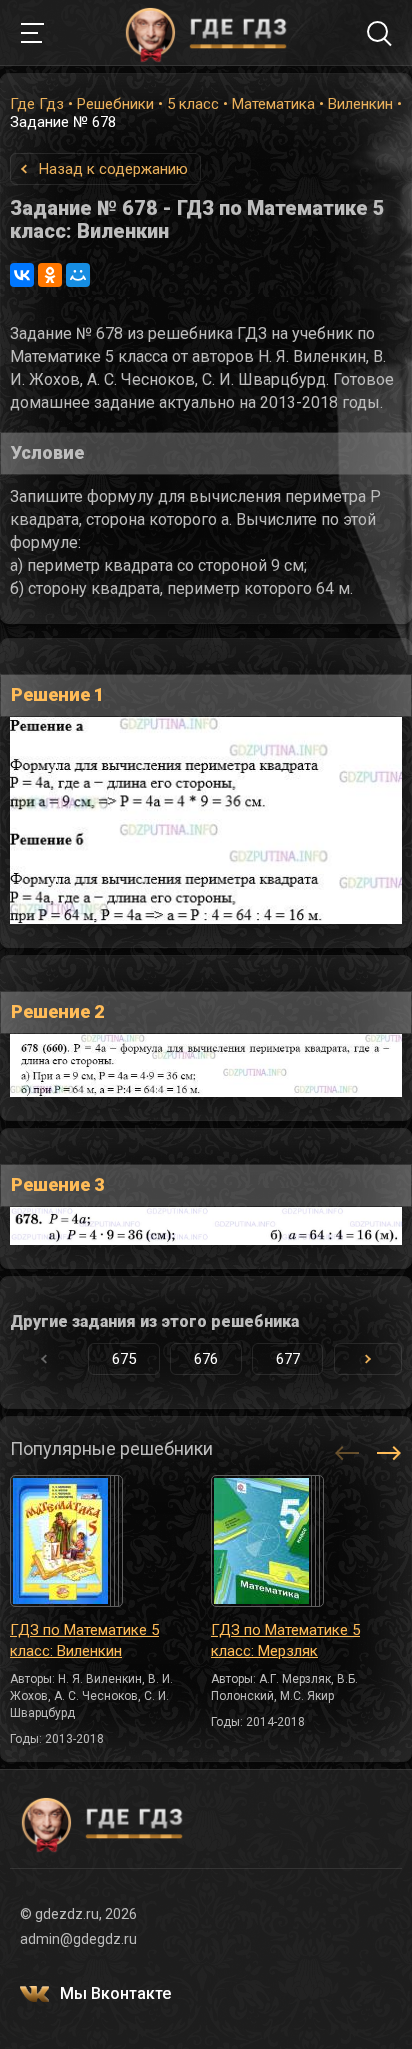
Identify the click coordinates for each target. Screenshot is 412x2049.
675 (124, 1359)
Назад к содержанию (113, 169)
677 (288, 1359)
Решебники (115, 104)
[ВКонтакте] (22, 275)
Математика (273, 104)
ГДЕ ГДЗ (206, 33)
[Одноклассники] (50, 275)
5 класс (193, 104)
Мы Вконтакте (115, 1993)
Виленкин (360, 104)
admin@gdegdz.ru (78, 1939)
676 (206, 1359)
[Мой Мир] (78, 275)
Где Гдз (37, 104)
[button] (368, 1359)
